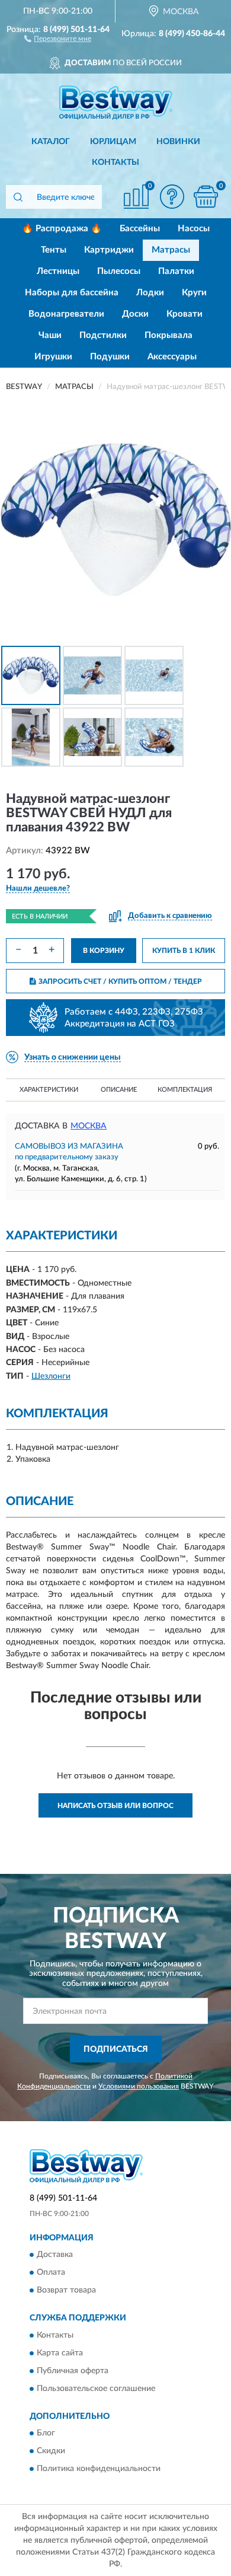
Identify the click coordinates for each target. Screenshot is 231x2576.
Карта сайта (60, 2353)
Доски (135, 314)
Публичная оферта (73, 2371)
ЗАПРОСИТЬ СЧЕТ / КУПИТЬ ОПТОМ (120, 981)
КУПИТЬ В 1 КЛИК (184, 951)
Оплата (51, 2273)
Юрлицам (113, 142)
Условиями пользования (139, 2086)
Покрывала (169, 335)
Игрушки (53, 357)
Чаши (50, 335)
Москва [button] (89, 1126)
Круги (194, 293)
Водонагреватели (66, 314)
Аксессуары (172, 357)
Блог (46, 2434)
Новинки (178, 142)
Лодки (150, 293)
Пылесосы (119, 271)
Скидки (51, 2451)
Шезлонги (51, 1376)
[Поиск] (18, 197)
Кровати (185, 314)
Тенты (54, 250)
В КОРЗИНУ (104, 951)
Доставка (55, 2255)
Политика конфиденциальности (99, 2469)
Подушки (110, 357)
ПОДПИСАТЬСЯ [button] (116, 2049)
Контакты (115, 162)
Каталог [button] (51, 142)
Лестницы (58, 271)
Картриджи (109, 250)
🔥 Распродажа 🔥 (62, 229)
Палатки (176, 271)
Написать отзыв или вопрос (115, 1806)
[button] (58, 38)
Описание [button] (119, 1090)
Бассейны (140, 229)
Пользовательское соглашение (96, 2389)
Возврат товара (66, 2291)
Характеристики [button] (49, 1090)
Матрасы (171, 250)
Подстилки (103, 335)
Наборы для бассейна (72, 293)
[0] (206, 197)
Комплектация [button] (185, 1090)
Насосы (194, 229)
